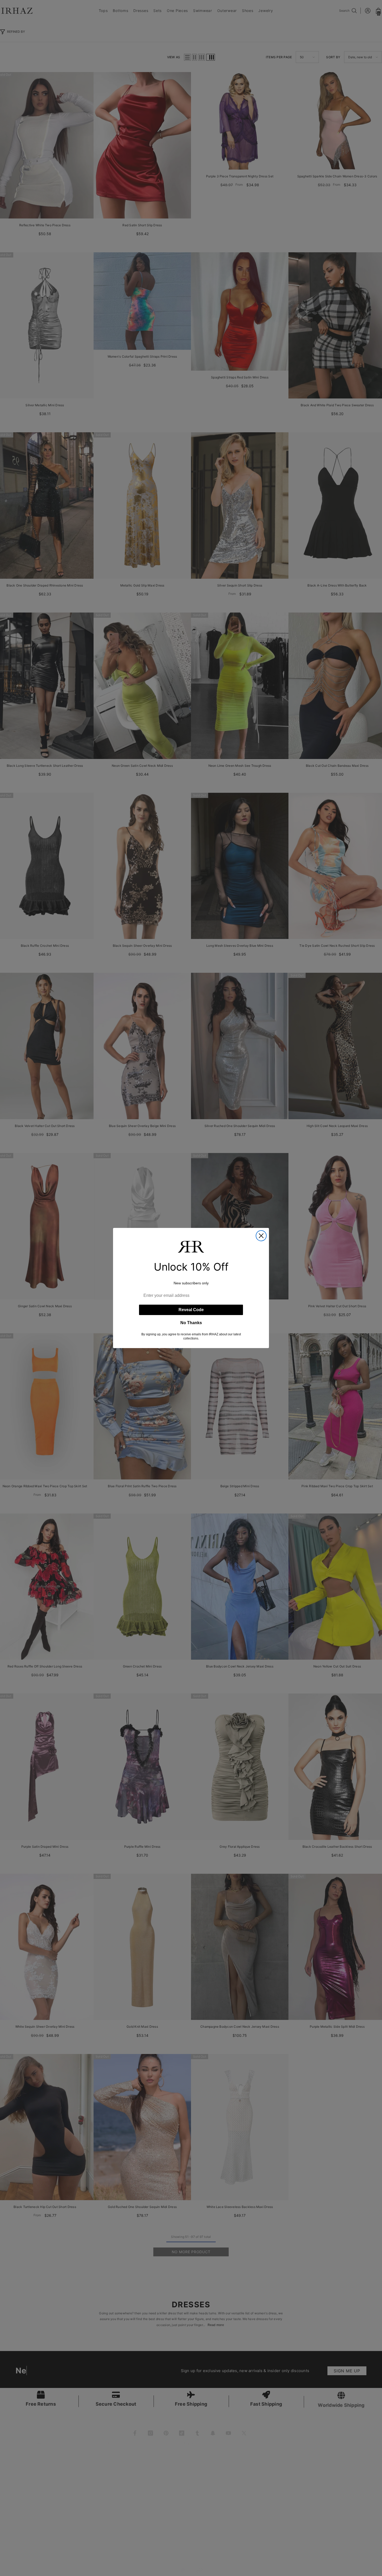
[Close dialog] (261, 1236)
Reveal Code (191, 1310)
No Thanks (191, 1323)
